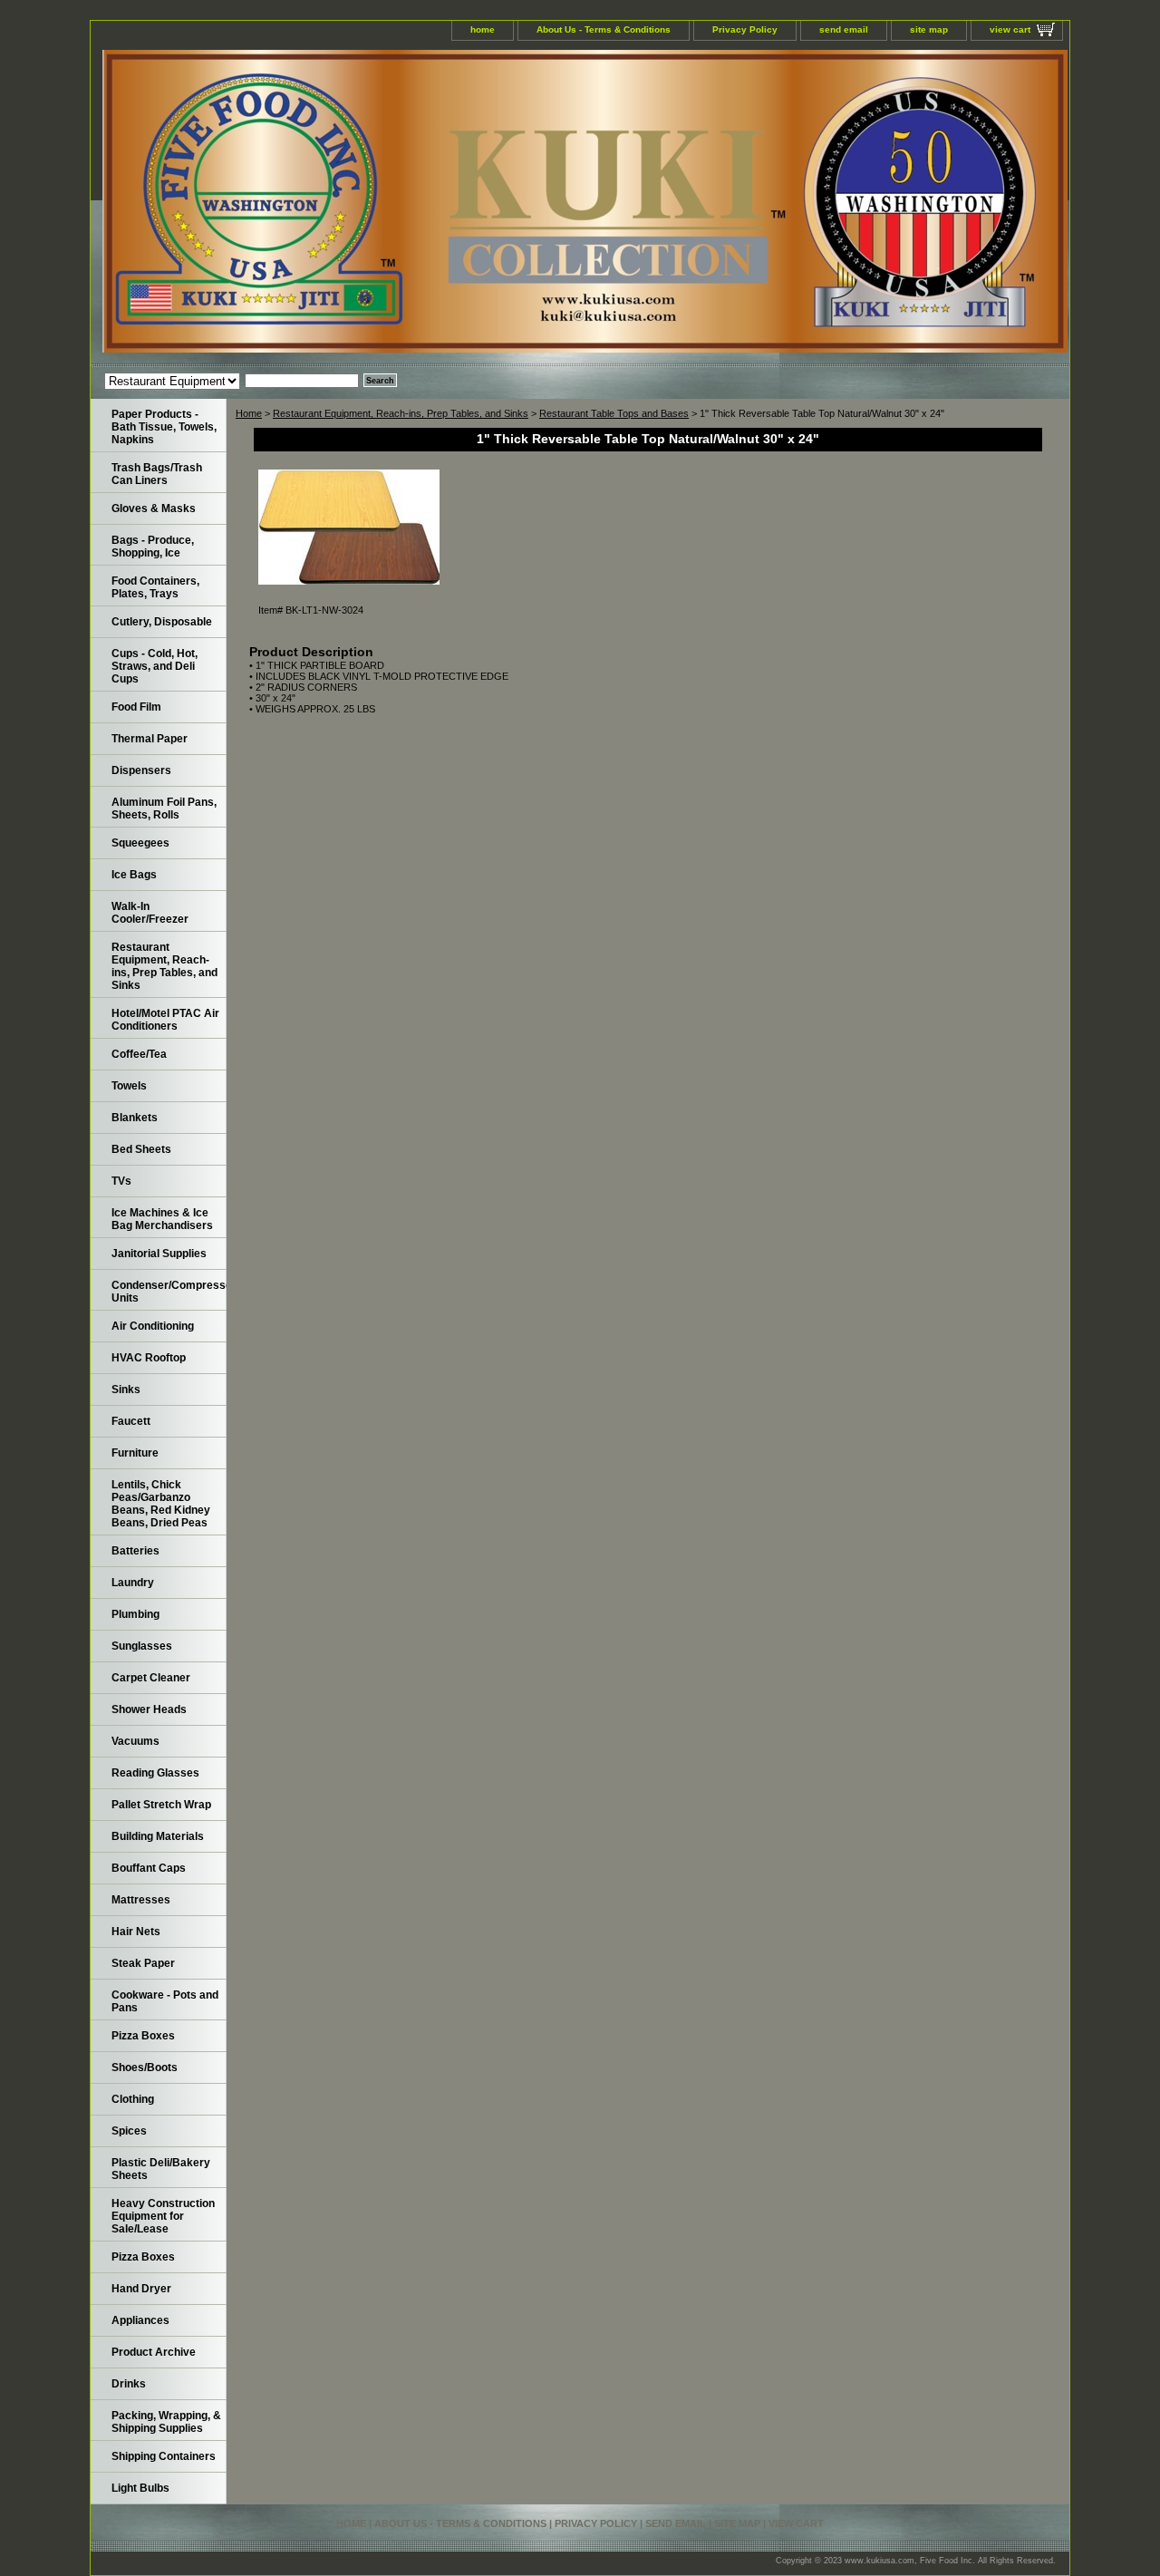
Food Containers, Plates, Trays (155, 587)
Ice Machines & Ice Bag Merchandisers (162, 1219)
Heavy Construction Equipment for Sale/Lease (163, 2216)
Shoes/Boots (145, 2068)
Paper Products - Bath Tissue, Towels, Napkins (164, 427)
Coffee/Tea (139, 1054)
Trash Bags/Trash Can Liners (157, 474)
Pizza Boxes (143, 2036)
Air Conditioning (153, 1326)
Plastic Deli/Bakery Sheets (161, 2169)
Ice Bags (134, 875)
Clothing (133, 2099)
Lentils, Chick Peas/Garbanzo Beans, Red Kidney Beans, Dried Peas (161, 1504)
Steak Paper (143, 1963)
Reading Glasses (155, 1773)
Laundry (133, 1583)
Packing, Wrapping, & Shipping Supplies (166, 2422)
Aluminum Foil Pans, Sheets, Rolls (164, 809)
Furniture (135, 1453)
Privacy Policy (745, 29)
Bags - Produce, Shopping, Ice (153, 547)
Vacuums (135, 1741)
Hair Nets (136, 1932)
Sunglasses (142, 1646)
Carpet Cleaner (151, 1678)
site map (929, 29)
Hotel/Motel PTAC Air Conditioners (165, 1020)
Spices (129, 2131)
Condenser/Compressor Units (169, 1292)
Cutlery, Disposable (162, 622)
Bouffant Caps (149, 1868)
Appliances (140, 2320)
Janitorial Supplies (159, 1254)
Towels (129, 1086)
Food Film (136, 707)
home (483, 29)
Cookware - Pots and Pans (165, 2001)
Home (249, 413)
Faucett (131, 1421)
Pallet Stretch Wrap (161, 1805)
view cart (1010, 29)
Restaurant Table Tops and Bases (614, 413)
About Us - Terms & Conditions (604, 29)
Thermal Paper (150, 739)
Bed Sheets (141, 1149)
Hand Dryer (141, 2289)
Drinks (129, 2384)
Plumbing (135, 1614)
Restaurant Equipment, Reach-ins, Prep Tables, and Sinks (401, 413)
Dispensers (141, 770)
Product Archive (154, 2352)
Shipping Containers (164, 2456)
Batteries (135, 1551)
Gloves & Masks (154, 508)
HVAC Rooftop (149, 1358)
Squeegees (140, 843)
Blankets (135, 1118)
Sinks (126, 1390)
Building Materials (158, 1836)
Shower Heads (149, 1709)
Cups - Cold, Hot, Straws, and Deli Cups (155, 666)
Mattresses (141, 1900)
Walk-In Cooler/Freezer (150, 913)
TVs (121, 1181)
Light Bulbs (140, 2488)
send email (844, 29)
